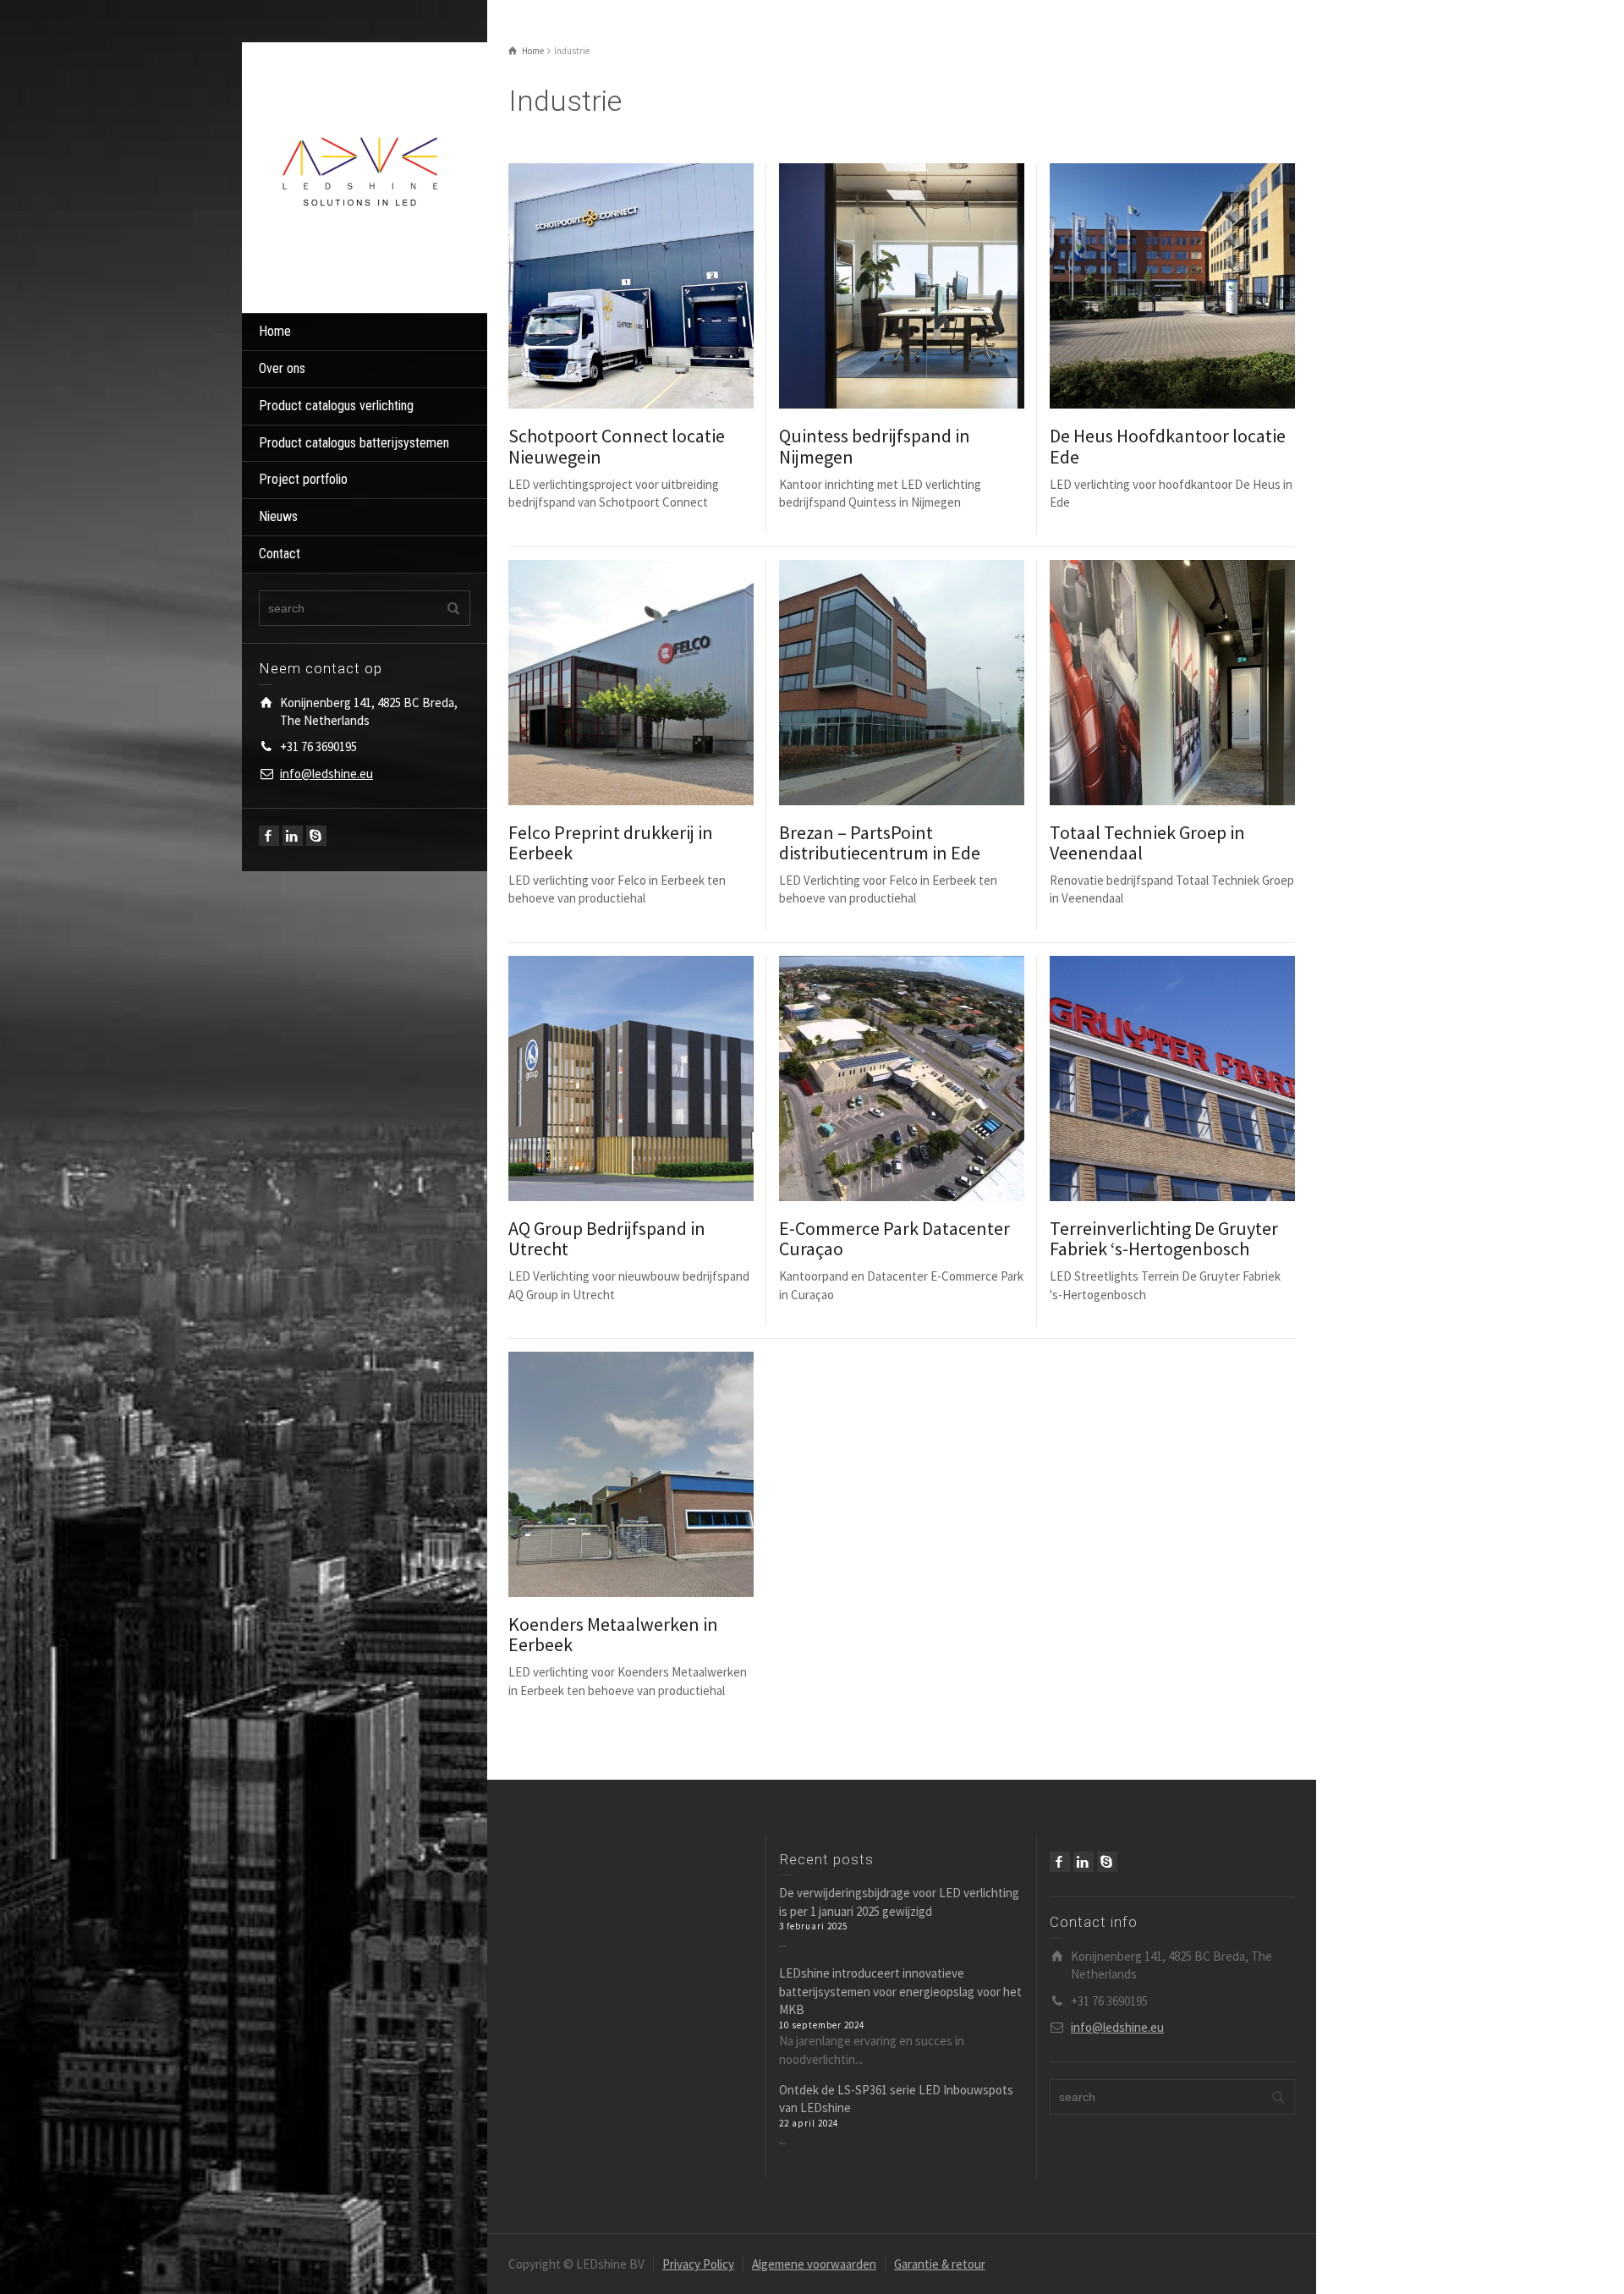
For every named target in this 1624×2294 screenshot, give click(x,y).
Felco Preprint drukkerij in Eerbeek (611, 842)
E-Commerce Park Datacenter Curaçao (894, 1238)
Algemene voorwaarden (814, 2264)
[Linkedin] (293, 836)
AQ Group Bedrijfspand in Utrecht (607, 1238)
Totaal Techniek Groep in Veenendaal (1147, 842)
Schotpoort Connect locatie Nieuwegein (617, 446)
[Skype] (316, 836)
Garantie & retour (940, 2264)
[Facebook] (269, 836)
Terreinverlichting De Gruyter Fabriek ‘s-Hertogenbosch (1164, 1238)
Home (275, 331)
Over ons (282, 368)
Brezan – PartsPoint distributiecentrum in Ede (880, 842)
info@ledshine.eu (326, 774)
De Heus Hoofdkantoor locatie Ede (1168, 446)
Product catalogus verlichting (336, 406)
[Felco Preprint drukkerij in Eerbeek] (655, 682)
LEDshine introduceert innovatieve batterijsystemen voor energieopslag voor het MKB (900, 1991)
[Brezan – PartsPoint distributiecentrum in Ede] (926, 682)
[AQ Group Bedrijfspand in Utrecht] (655, 1078)
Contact (280, 554)
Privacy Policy (698, 2264)
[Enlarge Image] (607, 286)
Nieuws (278, 516)
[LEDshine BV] (360, 176)
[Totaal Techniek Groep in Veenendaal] (1196, 682)
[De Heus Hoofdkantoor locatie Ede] (1196, 286)
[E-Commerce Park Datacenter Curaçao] (926, 1078)
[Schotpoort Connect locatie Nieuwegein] (655, 286)
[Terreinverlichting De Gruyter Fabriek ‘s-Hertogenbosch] (1196, 1078)
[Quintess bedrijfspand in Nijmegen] (926, 286)
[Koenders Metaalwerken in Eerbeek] (655, 1474)
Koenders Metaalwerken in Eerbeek (613, 1634)
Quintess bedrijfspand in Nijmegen (875, 446)
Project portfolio (303, 479)
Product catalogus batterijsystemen (354, 443)
